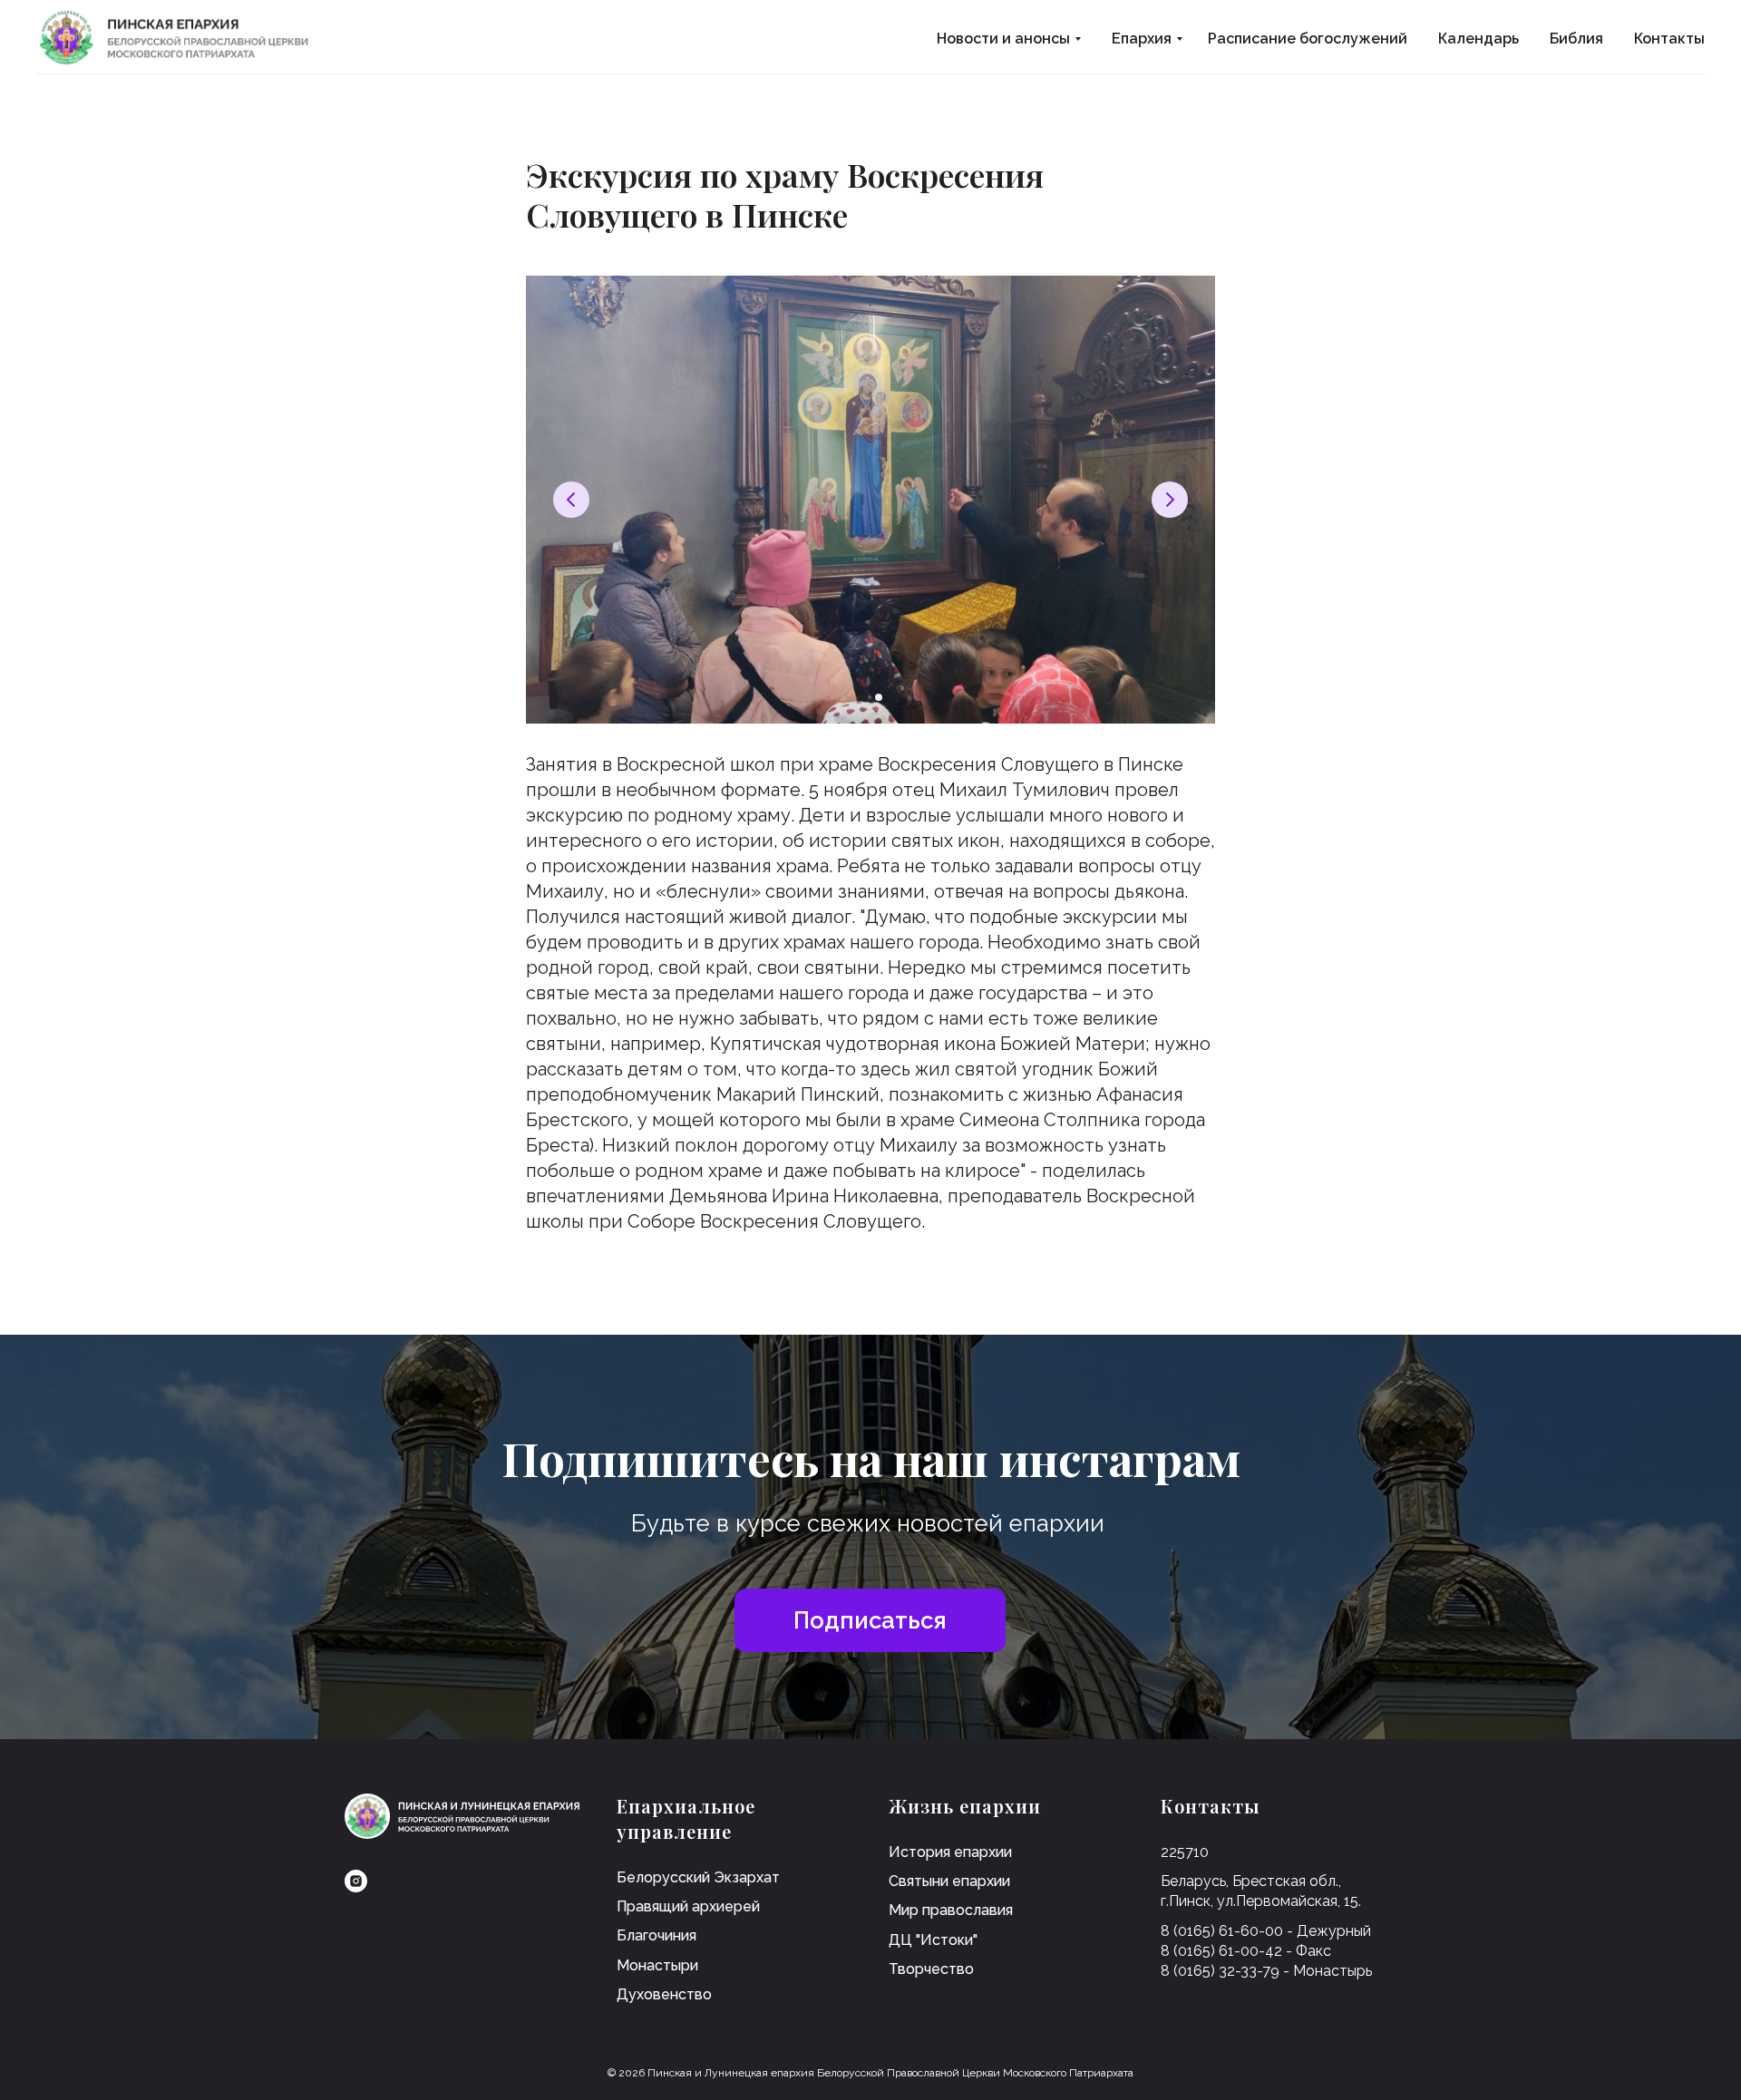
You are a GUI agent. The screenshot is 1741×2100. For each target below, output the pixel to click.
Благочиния (657, 1935)
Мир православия (951, 1910)
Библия (1576, 39)
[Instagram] (356, 1881)
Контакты (1669, 39)
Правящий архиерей (688, 1906)
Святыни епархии (949, 1881)
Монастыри (657, 1965)
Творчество (931, 1969)
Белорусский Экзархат (698, 1877)
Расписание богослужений (1308, 39)
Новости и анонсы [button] (1003, 39)
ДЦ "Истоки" (933, 1940)
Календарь (1478, 39)
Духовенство (664, 1994)
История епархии (950, 1852)
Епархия (1142, 39)
